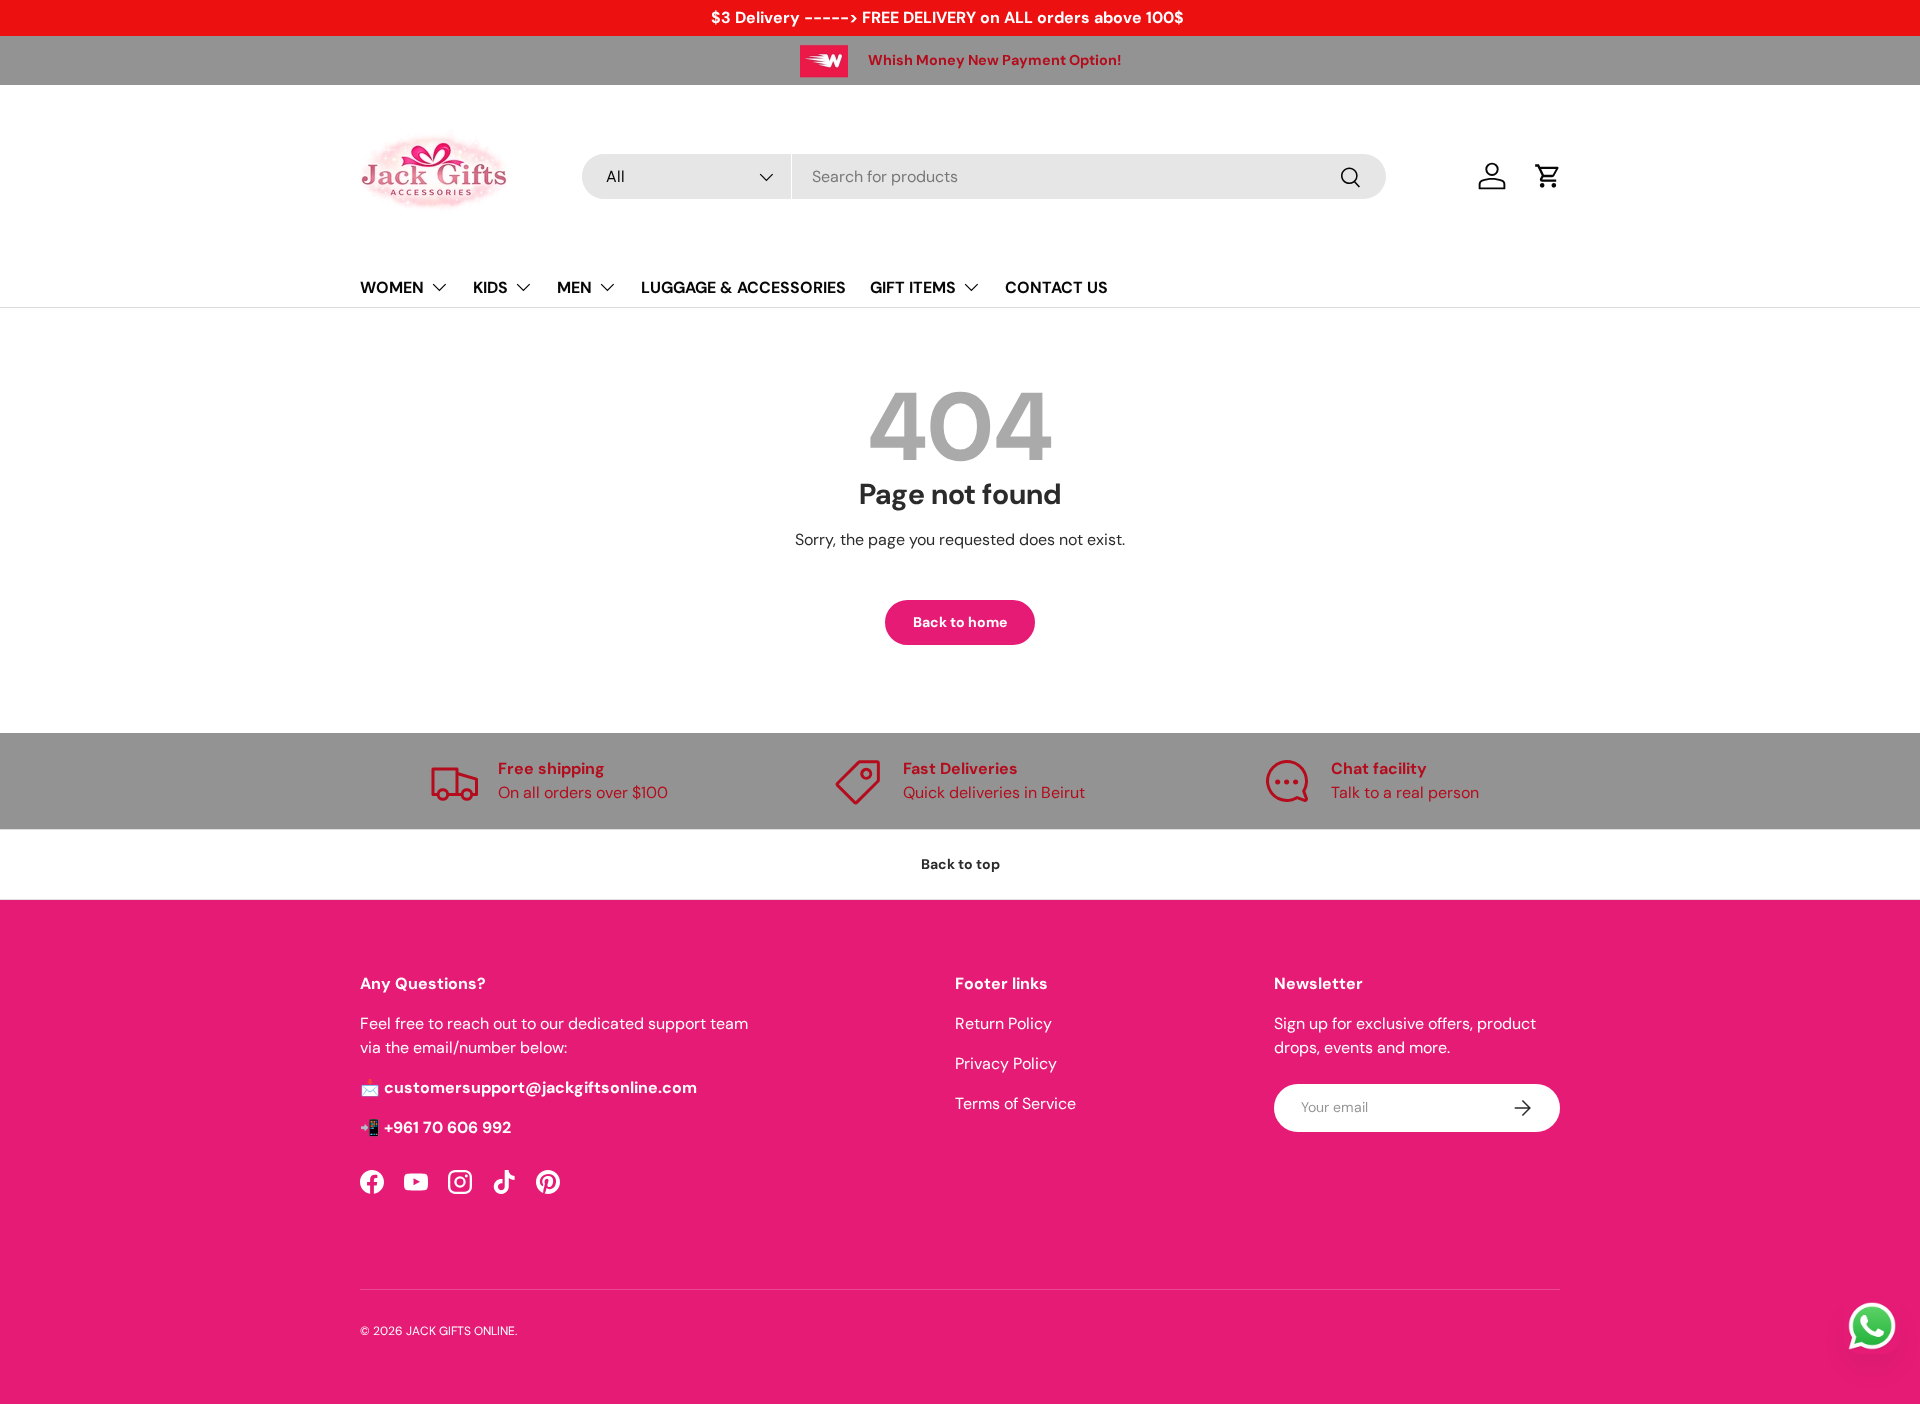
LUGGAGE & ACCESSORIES (743, 287)
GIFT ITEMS (913, 287)
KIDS (490, 287)
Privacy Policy (1006, 1063)
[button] (1548, 176)
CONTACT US (1056, 287)
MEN (574, 287)
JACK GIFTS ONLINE (460, 1331)
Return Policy (1003, 1023)
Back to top (960, 864)
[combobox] (984, 176)
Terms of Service (1015, 1103)
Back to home (960, 622)
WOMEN (392, 287)
